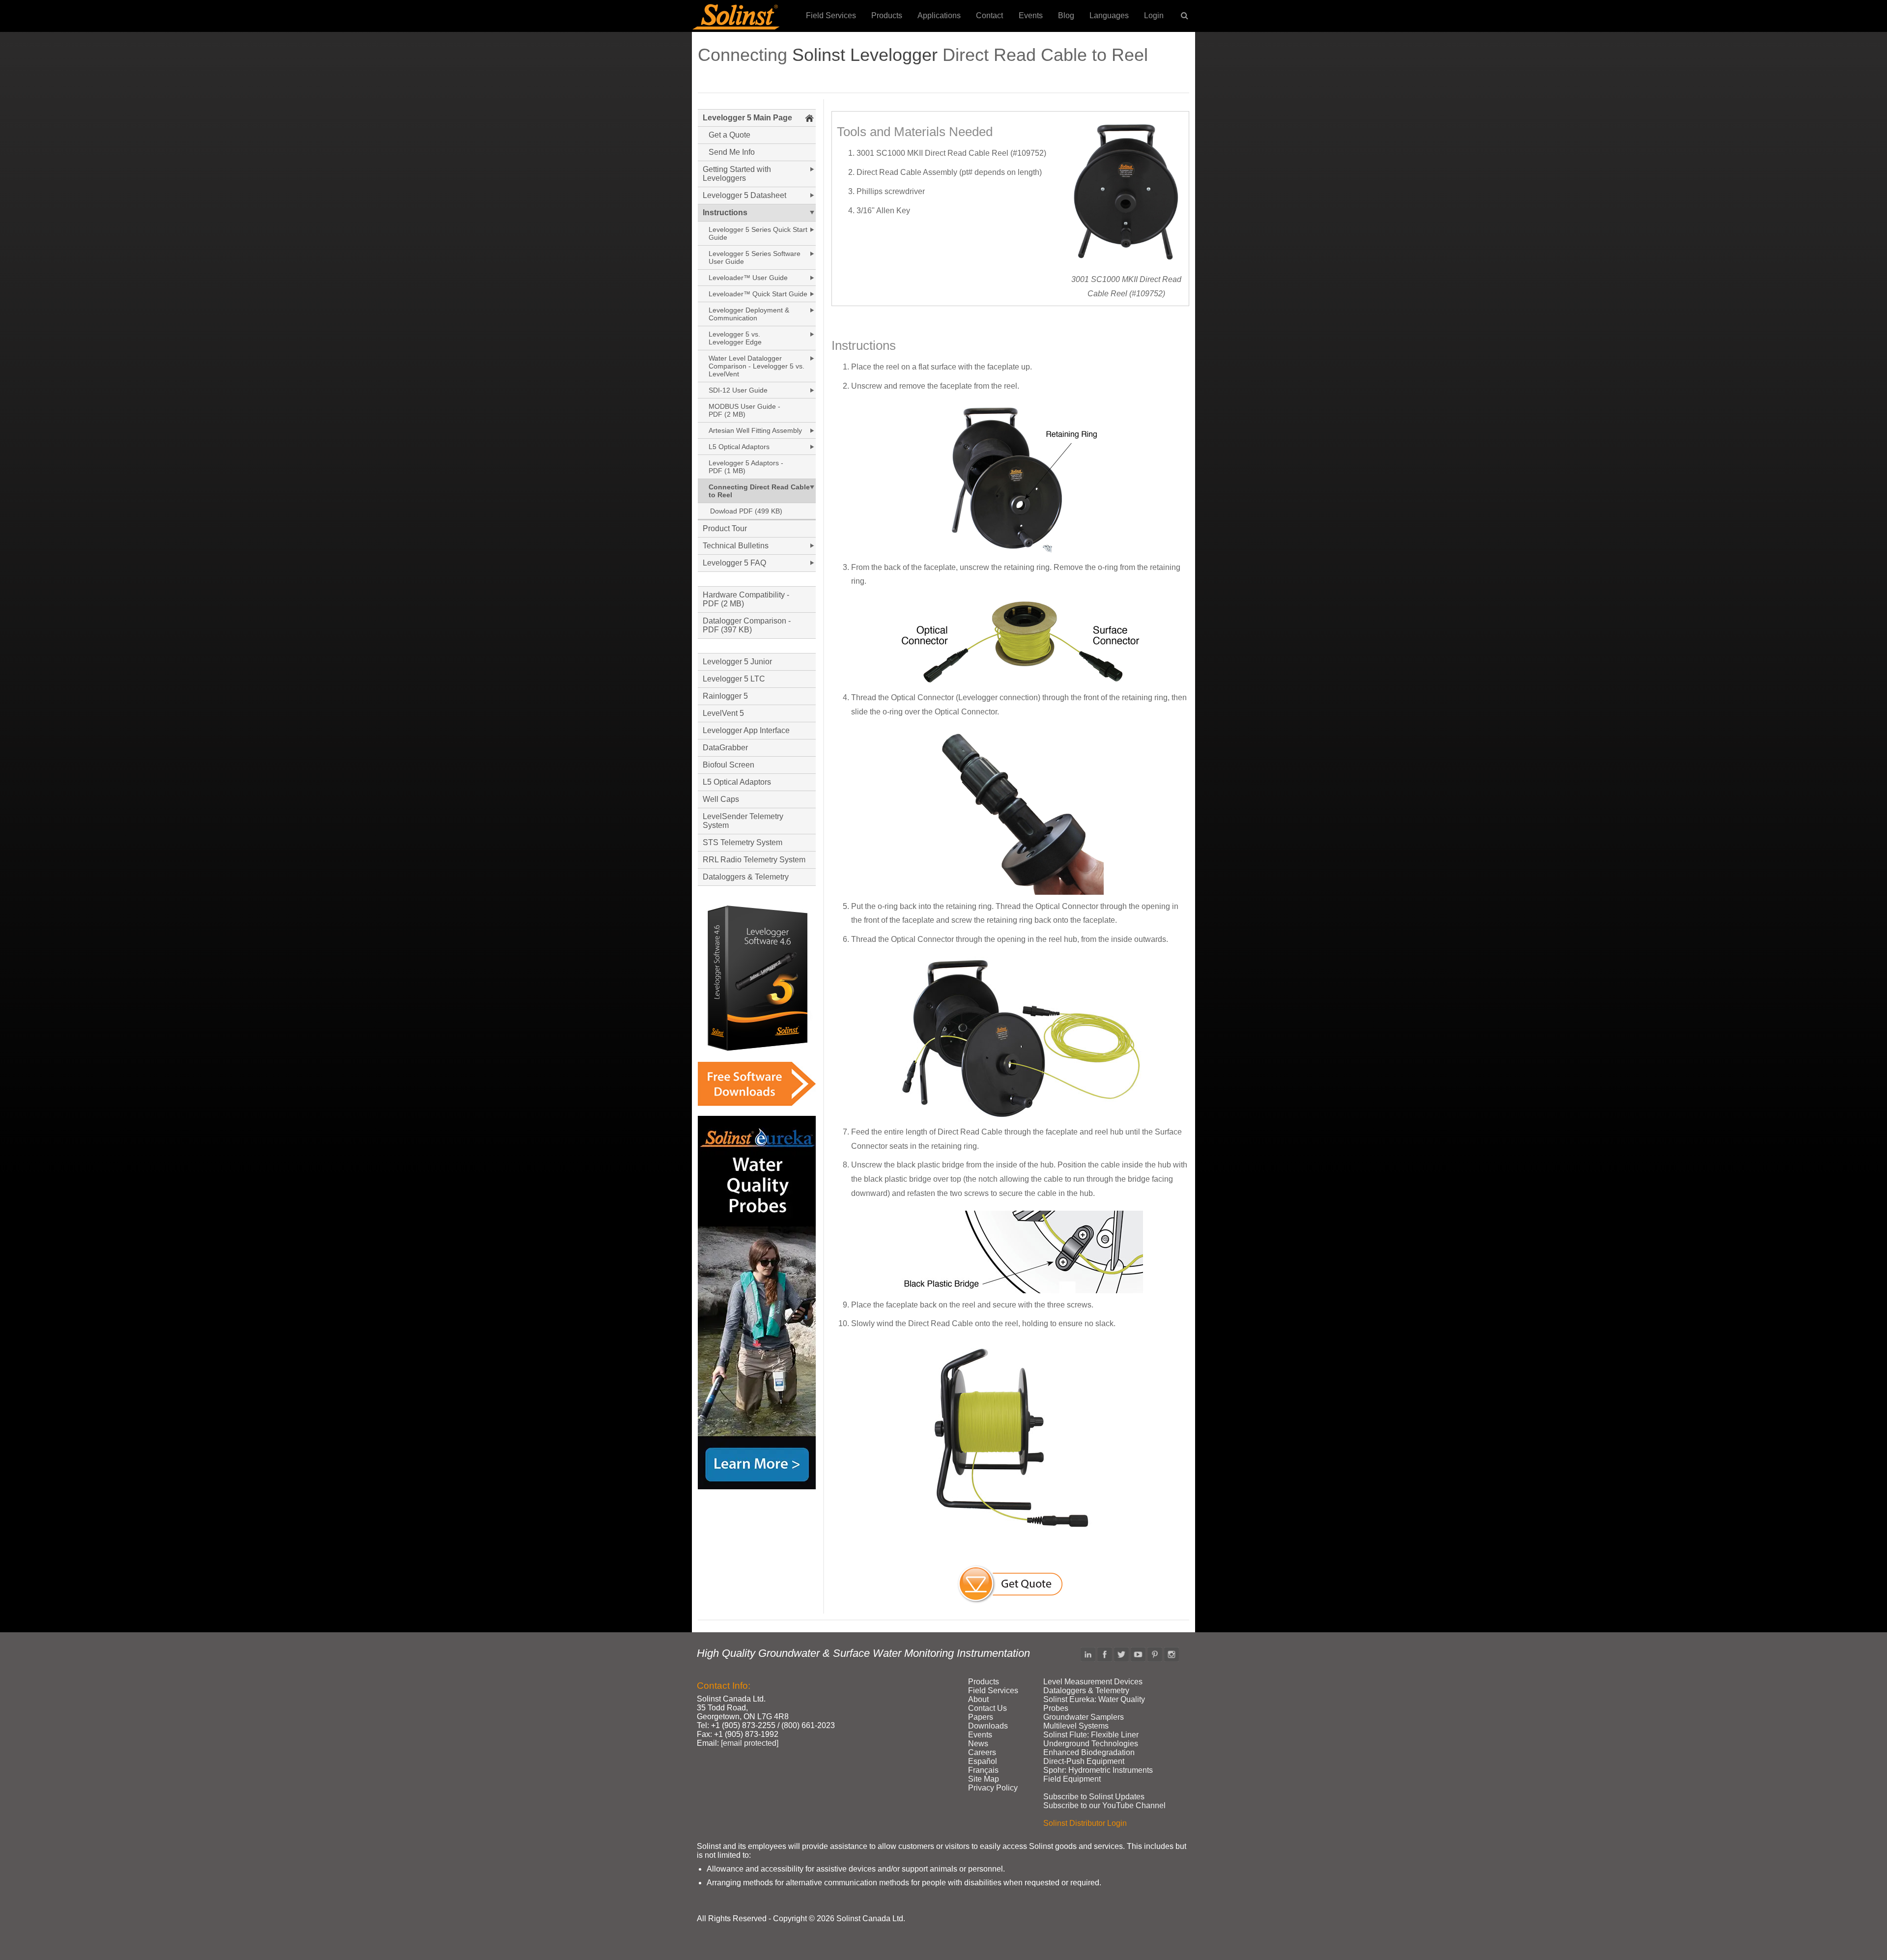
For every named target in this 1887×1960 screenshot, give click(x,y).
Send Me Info (732, 152)
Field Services (831, 15)
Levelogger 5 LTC (734, 679)
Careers (982, 1752)
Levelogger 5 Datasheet (744, 195)
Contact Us (987, 1708)
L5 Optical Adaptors (739, 447)
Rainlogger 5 (725, 696)
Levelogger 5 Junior (737, 662)
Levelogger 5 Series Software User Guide (755, 257)
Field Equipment (1072, 1779)
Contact (989, 15)
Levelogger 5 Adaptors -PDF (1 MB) (746, 467)
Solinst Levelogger (865, 55)
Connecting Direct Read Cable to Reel (759, 491)
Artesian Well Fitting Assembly (755, 430)
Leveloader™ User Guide (748, 278)
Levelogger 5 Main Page (747, 118)
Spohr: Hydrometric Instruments (1098, 1770)
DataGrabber (725, 748)
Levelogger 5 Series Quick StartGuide (758, 233)
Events (1031, 15)
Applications (939, 15)
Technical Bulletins (736, 546)
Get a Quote (729, 135)
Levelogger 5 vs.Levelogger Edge (735, 338)
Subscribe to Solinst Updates (1094, 1797)
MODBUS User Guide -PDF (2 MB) (744, 410)
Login (1154, 15)
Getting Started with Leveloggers (737, 174)
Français (983, 1770)
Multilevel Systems (1076, 1726)
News (978, 1744)
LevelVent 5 (723, 713)
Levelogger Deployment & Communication (749, 314)
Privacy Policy (993, 1788)
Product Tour (725, 528)
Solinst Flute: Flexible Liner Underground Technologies (1091, 1739)
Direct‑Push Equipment (1084, 1761)
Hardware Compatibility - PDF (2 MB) (746, 599)
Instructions (725, 213)
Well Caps (721, 799)
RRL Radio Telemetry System (754, 860)
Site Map (984, 1779)
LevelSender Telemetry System (743, 821)
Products (887, 15)
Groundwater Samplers (1084, 1717)
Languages (1109, 15)
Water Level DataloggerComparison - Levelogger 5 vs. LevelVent (757, 366)
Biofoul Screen (729, 765)
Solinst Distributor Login (1085, 1823)
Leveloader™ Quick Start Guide (758, 294)
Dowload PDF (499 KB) (746, 511)
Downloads (988, 1726)
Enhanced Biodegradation (1089, 1752)
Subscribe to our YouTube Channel (1104, 1805)
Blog (1066, 15)
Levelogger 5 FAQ (734, 563)
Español (983, 1761)
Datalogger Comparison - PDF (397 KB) (747, 625)
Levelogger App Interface (746, 730)
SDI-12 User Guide (738, 390)
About (978, 1699)
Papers (981, 1717)
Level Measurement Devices (1093, 1682)
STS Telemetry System (743, 842)
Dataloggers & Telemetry (746, 877)
